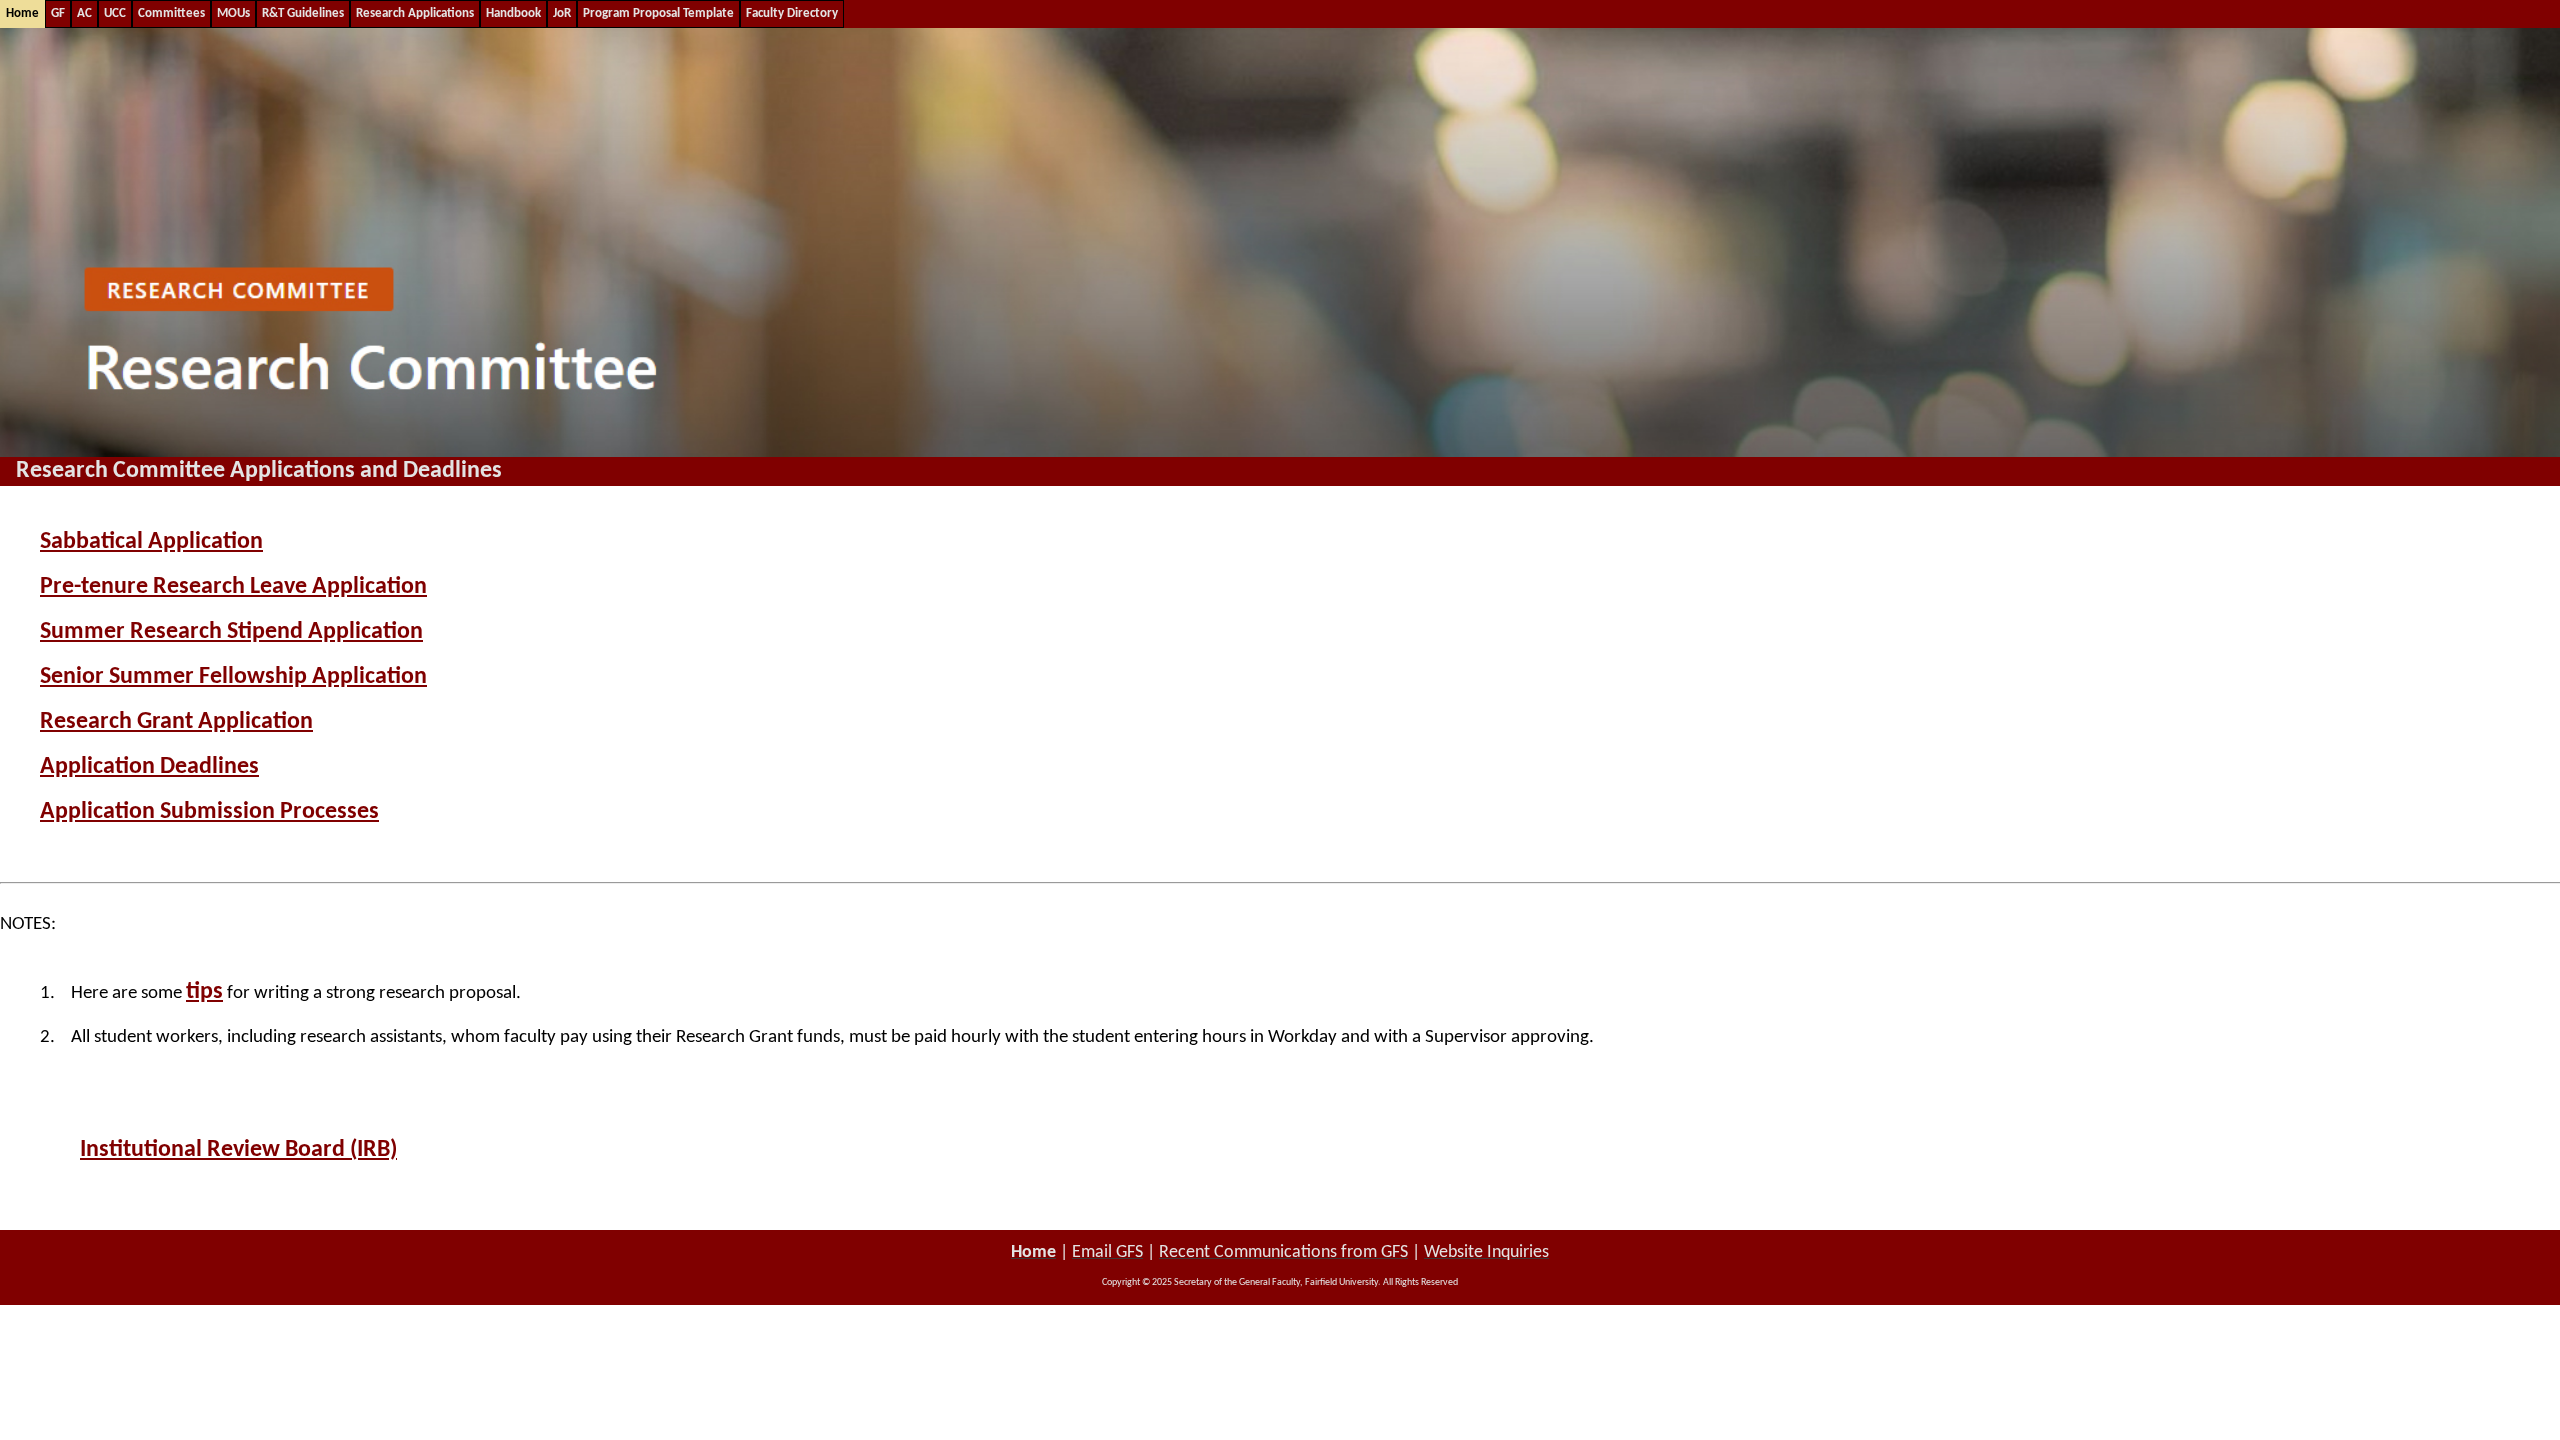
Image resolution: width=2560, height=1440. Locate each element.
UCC (115, 13)
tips (204, 992)
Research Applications (415, 13)
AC (84, 13)
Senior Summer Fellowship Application (233, 677)
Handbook (513, 13)
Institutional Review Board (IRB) (238, 1150)
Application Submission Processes (209, 812)
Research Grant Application (176, 722)
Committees (171, 13)
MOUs (233, 13)
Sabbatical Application (151, 542)
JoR (562, 13)
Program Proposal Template (658, 13)
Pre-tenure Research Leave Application (233, 587)
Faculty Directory (792, 13)
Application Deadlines (149, 767)
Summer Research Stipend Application (231, 632)
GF (58, 13)
